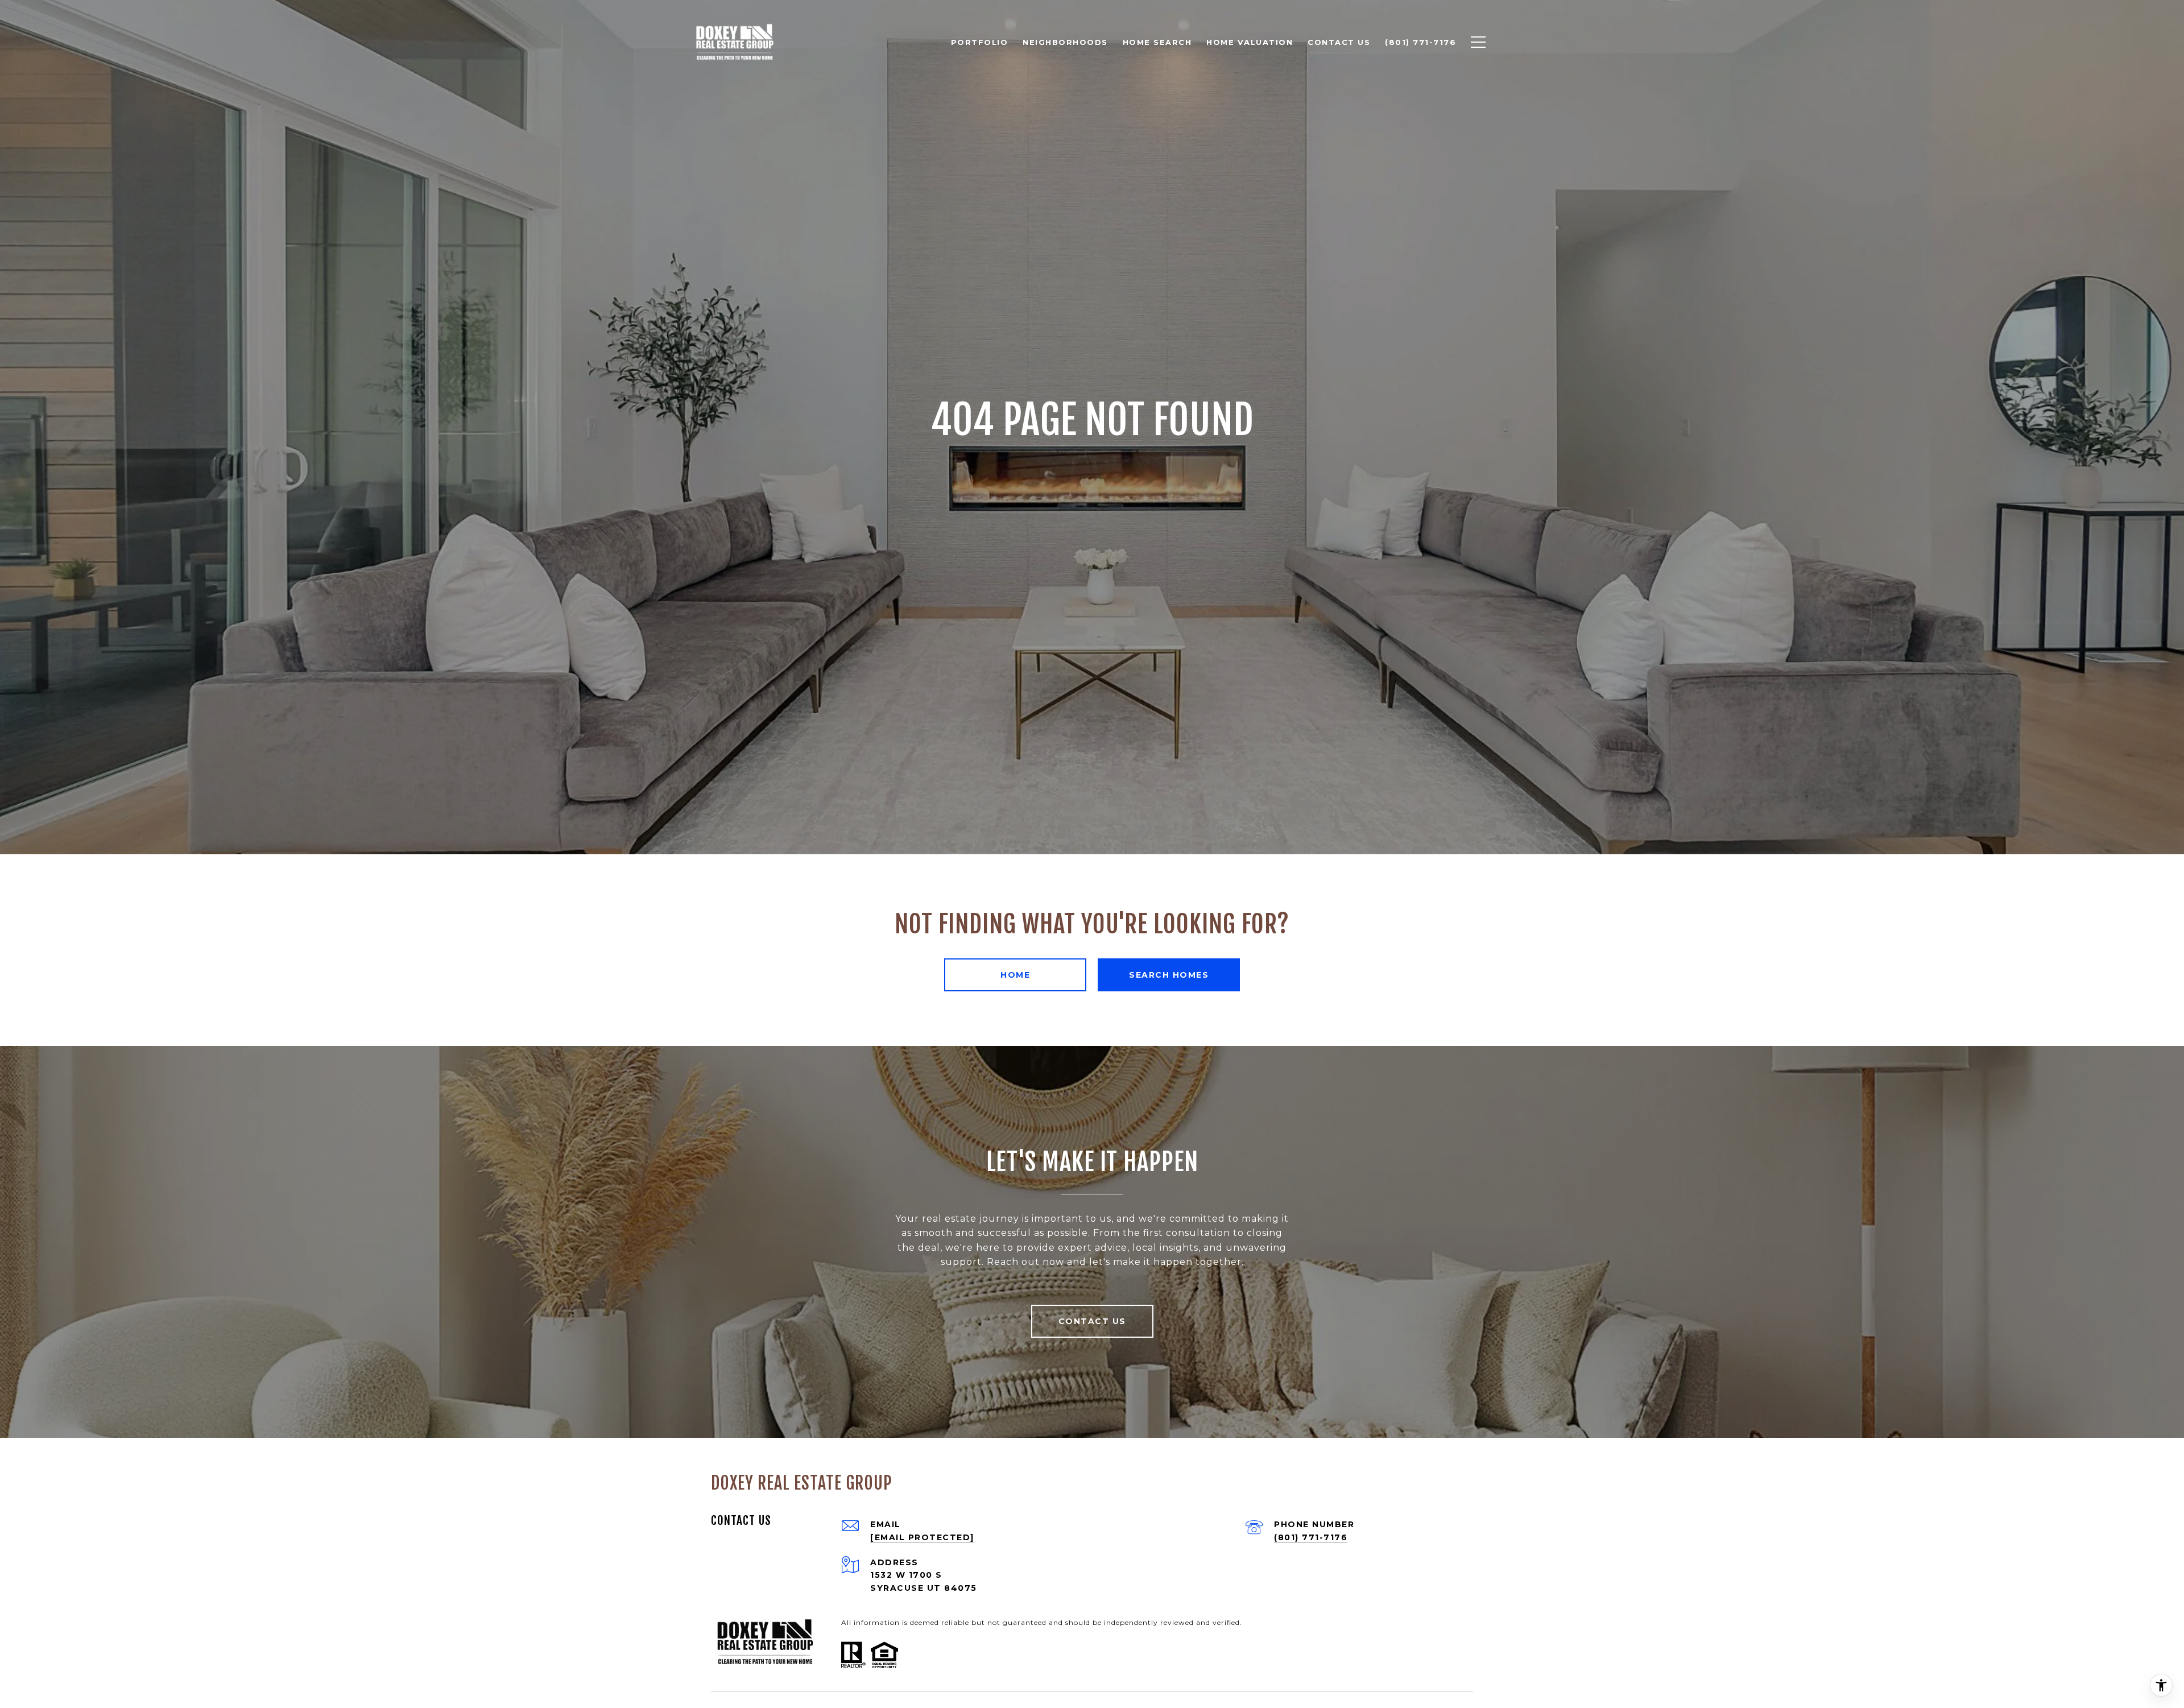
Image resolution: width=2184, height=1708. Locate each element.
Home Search (1157, 42)
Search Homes (1169, 975)
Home (1015, 975)
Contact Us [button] (1092, 1321)
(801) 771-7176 (1311, 1537)
